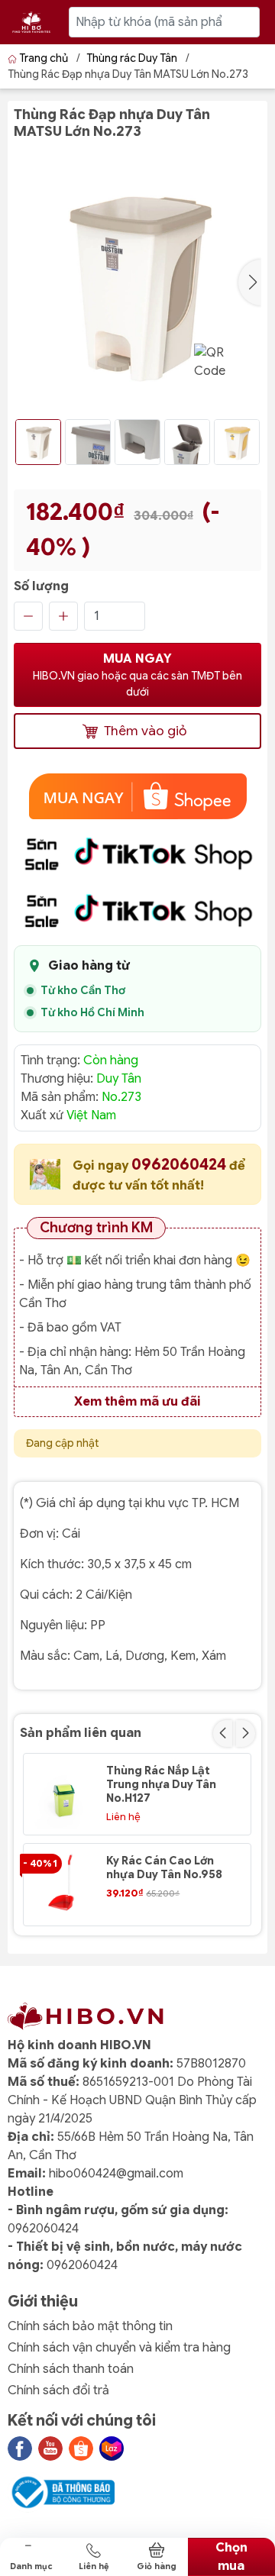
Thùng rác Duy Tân (132, 58)
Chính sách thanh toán (71, 2369)
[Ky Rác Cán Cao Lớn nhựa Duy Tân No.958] (64, 1884)
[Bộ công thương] (61, 2492)
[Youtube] (50, 2448)
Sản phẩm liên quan (81, 1733)
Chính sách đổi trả (58, 2390)
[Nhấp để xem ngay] (137, 796)
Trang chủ (44, 58)
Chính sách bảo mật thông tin (90, 2326)
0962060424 (180, 1165)
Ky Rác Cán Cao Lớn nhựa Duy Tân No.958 (164, 1867)
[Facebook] (20, 2448)
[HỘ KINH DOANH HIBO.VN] (31, 22)
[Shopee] (81, 2448)
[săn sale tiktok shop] (137, 854)
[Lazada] (112, 2448)
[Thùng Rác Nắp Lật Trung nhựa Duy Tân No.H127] (64, 1794)
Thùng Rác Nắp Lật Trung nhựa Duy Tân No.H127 (161, 1784)
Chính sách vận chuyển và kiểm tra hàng (119, 2348)
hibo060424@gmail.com (116, 2174)
